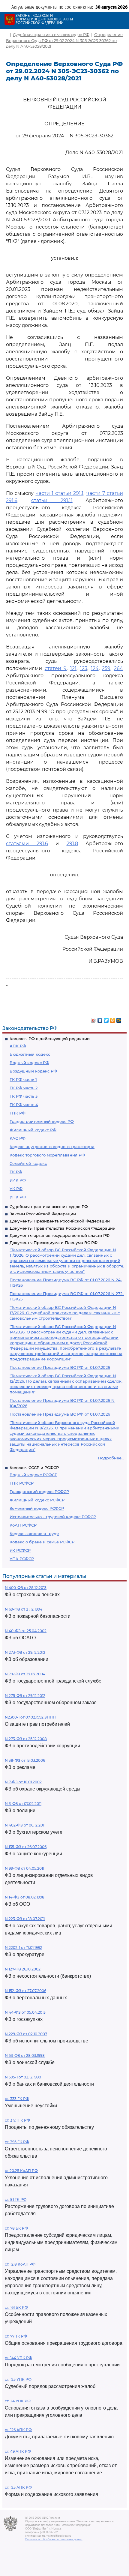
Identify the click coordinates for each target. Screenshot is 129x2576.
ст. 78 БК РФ (16, 2228)
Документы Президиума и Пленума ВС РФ (54, 1243)
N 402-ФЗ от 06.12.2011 (25, 1825)
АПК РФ (18, 1046)
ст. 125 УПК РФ (18, 2379)
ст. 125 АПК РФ (18, 2487)
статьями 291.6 (27, 844)
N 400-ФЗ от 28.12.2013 (26, 1588)
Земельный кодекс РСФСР (37, 1508)
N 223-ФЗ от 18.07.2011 (25, 1919)
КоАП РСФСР (23, 1525)
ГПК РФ (18, 1113)
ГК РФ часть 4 (24, 1105)
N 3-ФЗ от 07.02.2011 (23, 1804)
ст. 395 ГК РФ (17, 2142)
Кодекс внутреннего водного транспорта (52, 1147)
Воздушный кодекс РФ (33, 1071)
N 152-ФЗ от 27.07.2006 (25, 1991)
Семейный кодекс (28, 1163)
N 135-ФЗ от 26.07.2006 (26, 1847)
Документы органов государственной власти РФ (60, 1235)
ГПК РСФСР (22, 1483)
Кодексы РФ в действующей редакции (50, 1039)
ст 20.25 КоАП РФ (21, 2171)
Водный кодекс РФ (29, 1063)
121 (73, 668)
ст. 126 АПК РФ (18, 2430)
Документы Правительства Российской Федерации (63, 1228)
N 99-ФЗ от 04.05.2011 (24, 1868)
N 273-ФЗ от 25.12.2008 (26, 1739)
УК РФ (16, 1189)
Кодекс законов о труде (34, 1533)
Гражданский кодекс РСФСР (39, 1491)
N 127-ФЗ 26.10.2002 (23, 1969)
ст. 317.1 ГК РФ (17, 2120)
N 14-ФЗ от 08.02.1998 (25, 1897)
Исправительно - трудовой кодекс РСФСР (53, 1517)
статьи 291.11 (52, 500)
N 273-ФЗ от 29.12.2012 (25, 1652)
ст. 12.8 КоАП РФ (20, 2264)
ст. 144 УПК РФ (18, 2358)
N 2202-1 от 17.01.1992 (23, 1948)
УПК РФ (18, 1197)
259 (106, 668)
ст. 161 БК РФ (16, 2307)
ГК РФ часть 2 (24, 1088)
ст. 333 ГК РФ (17, 2099)
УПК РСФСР (22, 1559)
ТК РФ (16, 1172)
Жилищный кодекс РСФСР (37, 1500)
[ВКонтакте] (100, 1019)
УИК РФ (18, 1180)
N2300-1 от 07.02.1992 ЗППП (30, 1717)
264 (118, 668)
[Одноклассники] (113, 1019)
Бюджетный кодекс (30, 1054)
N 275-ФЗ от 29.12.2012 (25, 1696)
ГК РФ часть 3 (24, 1096)
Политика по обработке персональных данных (54, 2539)
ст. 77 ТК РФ (16, 2336)
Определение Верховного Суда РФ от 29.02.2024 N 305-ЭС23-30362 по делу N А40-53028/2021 (64, 40)
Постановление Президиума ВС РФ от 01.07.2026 (60, 1367)
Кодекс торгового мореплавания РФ (47, 1155)
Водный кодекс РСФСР (33, 1475)
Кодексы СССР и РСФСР (34, 1468)
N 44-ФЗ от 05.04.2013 (25, 2012)
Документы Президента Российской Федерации (60, 1221)
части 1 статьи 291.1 (60, 493)
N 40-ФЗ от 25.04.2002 (26, 1631)
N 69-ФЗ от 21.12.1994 (24, 1609)
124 (95, 668)
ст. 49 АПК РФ (18, 2451)
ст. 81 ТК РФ (16, 2199)
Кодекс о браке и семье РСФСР (42, 1542)
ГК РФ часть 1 (23, 1079)
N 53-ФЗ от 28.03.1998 (25, 2055)
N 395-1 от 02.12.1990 (23, 2077)
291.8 (72, 844)
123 (84, 668)
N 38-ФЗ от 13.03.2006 (25, 1760)
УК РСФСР (20, 1550)
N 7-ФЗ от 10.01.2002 (23, 1782)
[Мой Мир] (119, 1019)
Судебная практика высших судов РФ (49, 1207)
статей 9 (56, 668)
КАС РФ (18, 1138)
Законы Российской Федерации (43, 1214)
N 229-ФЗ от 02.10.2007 (26, 2034)
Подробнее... (111, 1458)
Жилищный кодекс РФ (33, 1130)
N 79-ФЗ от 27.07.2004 (25, 1674)
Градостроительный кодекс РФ (42, 1121)
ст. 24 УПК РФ (18, 2401)
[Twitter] (106, 1019)
